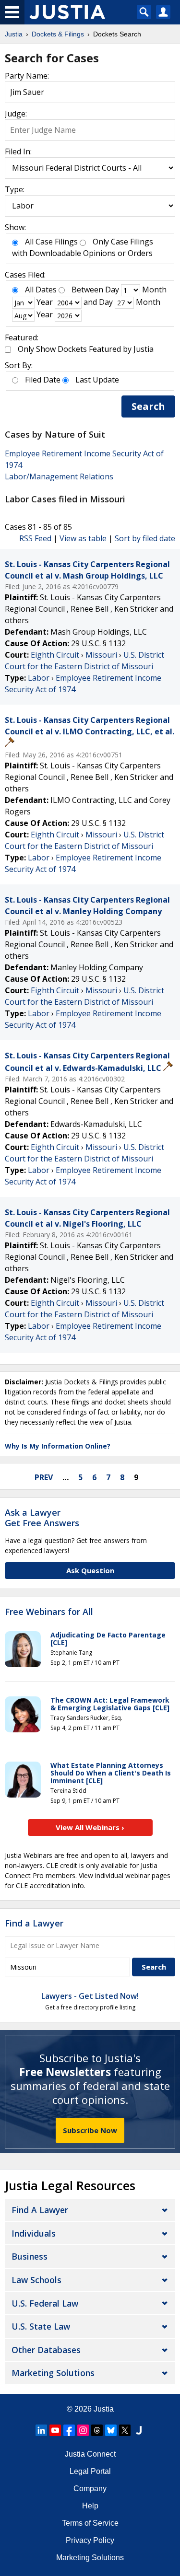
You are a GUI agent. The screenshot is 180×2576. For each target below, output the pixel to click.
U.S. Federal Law (45, 2303)
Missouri (101, 655)
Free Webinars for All (49, 1612)
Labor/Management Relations (59, 476)
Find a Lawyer (34, 1923)
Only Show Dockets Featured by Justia (86, 349)
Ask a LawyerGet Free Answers (42, 1518)
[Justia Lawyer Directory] (139, 2430)
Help (90, 2506)
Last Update (97, 380)
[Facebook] (69, 2430)
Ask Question (90, 1570)
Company (90, 2489)
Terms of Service (90, 2523)
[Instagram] (83, 2430)
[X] (125, 2430)
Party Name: (27, 76)
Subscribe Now (90, 2130)
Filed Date (43, 380)
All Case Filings (51, 242)
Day (112, 290)
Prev (44, 1477)
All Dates (41, 290)
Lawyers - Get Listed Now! (90, 1996)
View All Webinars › (90, 1827)
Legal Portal (90, 2471)
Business (30, 2256)
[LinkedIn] (41, 2430)
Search (148, 406)
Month (154, 290)
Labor (39, 678)
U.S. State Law (41, 2326)
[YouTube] (55, 2430)
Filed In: (18, 151)
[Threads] (97, 2430)
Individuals (34, 2233)
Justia (104, 2409)
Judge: (16, 114)
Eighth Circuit (55, 655)
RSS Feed (35, 538)
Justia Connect (90, 2454)
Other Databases (46, 2350)
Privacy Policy (90, 2540)
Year (45, 302)
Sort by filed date (145, 538)
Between (87, 290)
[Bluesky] (111, 2430)
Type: (15, 189)
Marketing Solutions (53, 2373)
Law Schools (36, 2280)
